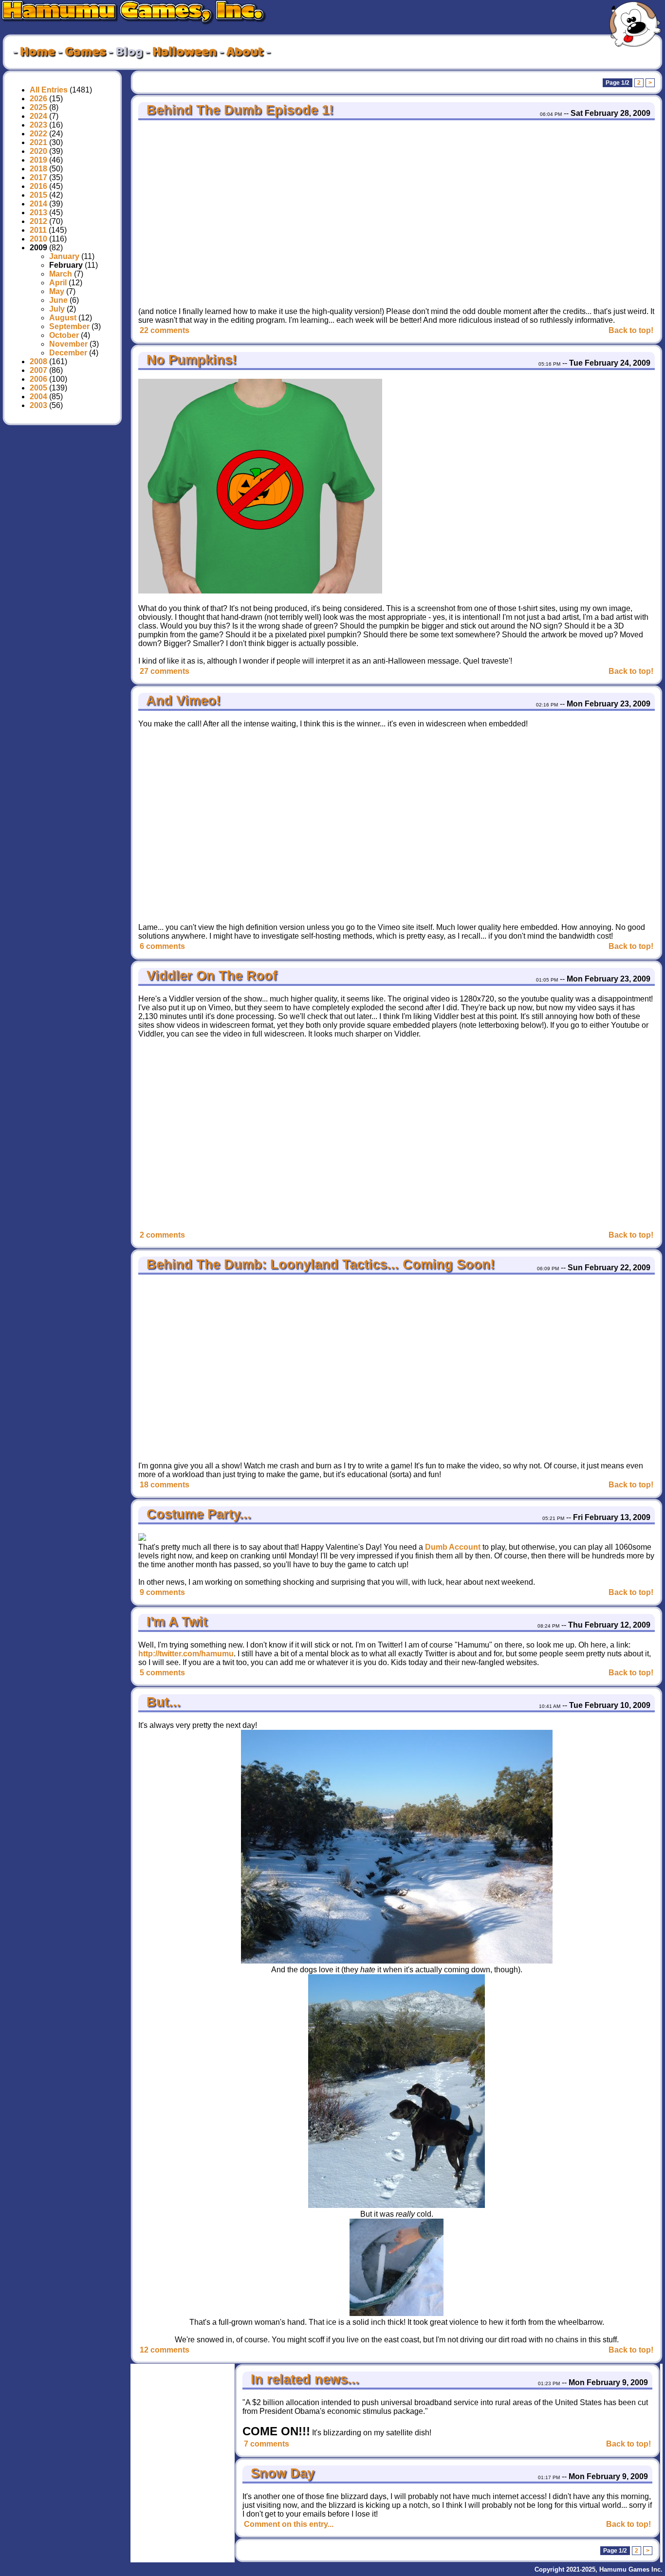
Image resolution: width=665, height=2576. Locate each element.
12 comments (165, 2350)
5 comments (162, 1673)
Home (37, 52)
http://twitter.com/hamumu (186, 1654)
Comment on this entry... (289, 2524)
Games (85, 52)
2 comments (162, 1235)
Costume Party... (197, 1514)
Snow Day (281, 2473)
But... (162, 1702)
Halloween (185, 52)
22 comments (165, 330)
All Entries (49, 90)
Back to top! (631, 330)
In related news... (303, 2379)
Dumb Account (453, 1547)
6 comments (162, 946)
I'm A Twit (175, 1622)
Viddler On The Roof (210, 976)
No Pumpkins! (190, 360)
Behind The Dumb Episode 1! (238, 110)
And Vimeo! (182, 701)
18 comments (165, 1485)
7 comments (267, 2444)
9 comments (162, 1592)
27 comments (165, 671)
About (245, 52)
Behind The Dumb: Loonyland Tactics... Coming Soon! (319, 1264)
